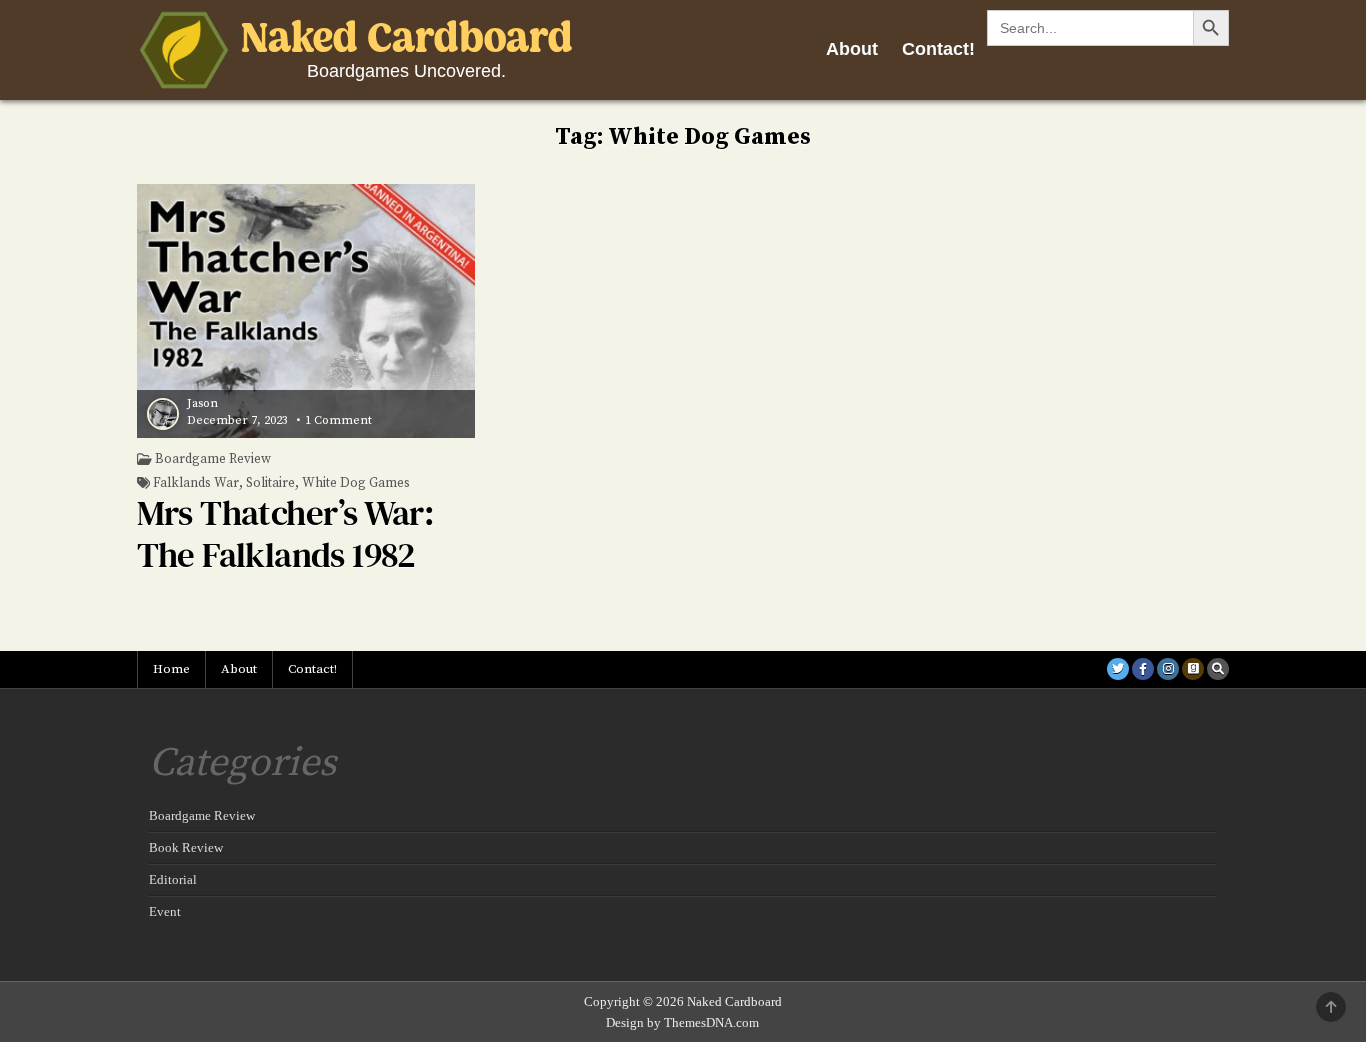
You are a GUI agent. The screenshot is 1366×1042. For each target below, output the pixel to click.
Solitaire (270, 483)
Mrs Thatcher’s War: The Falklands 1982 (286, 534)
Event (165, 911)
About (852, 49)
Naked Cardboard (407, 40)
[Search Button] (1218, 669)
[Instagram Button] (1168, 669)
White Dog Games (356, 483)
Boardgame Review (213, 459)
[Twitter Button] (1118, 669)
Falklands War (196, 483)
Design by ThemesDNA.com (682, 1022)
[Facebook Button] (1143, 669)
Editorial (173, 879)
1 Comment (338, 421)
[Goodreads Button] (1193, 669)
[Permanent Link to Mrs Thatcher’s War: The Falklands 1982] (306, 311)
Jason (202, 404)
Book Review (186, 847)
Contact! (938, 49)
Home (171, 669)
